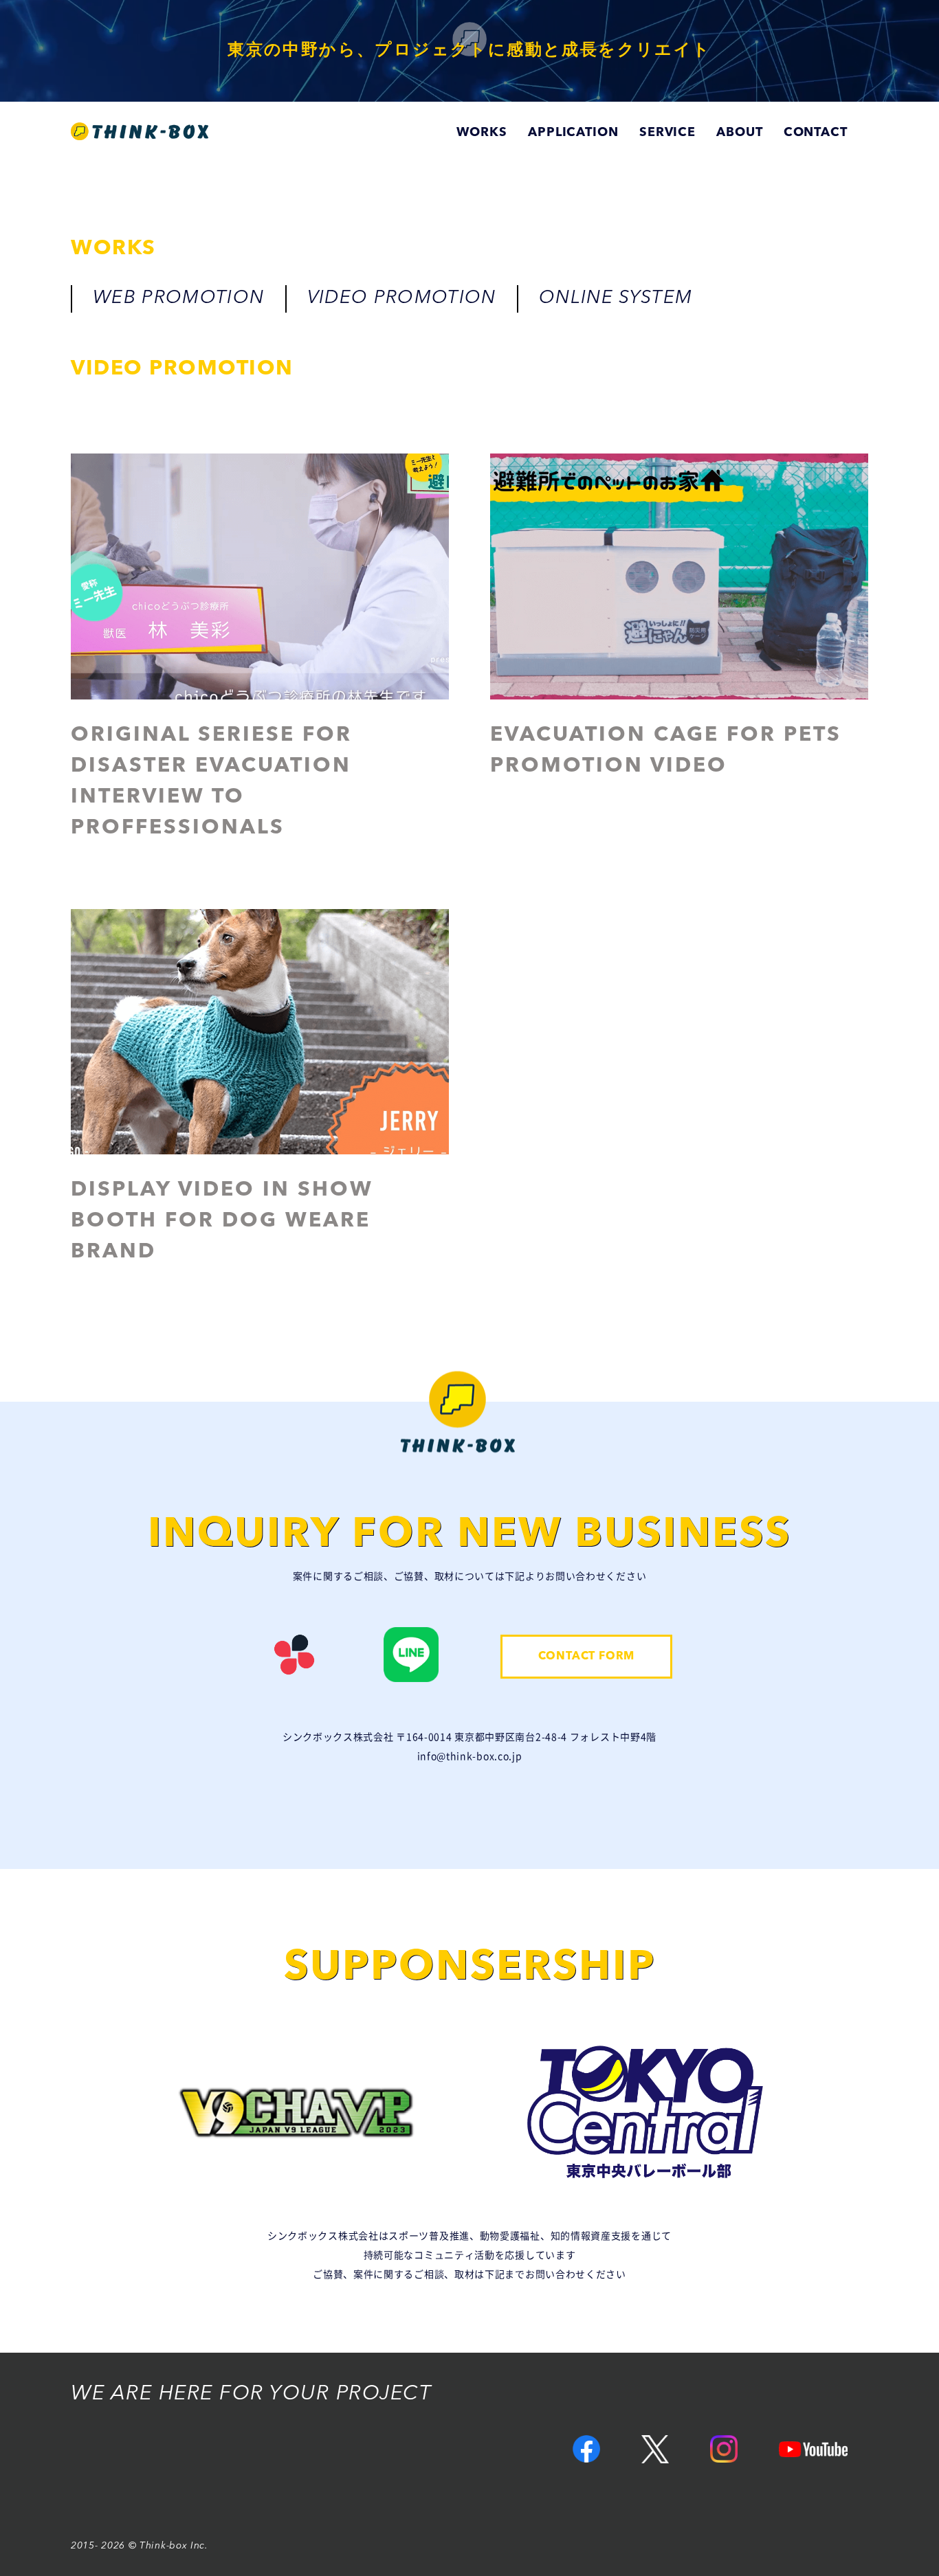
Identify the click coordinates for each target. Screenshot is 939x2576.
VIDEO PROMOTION (402, 299)
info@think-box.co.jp (470, 1756)
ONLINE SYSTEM (616, 299)
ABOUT (740, 133)
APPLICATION (573, 133)
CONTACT (816, 133)
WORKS (482, 133)
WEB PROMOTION (179, 299)
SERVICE (667, 133)
